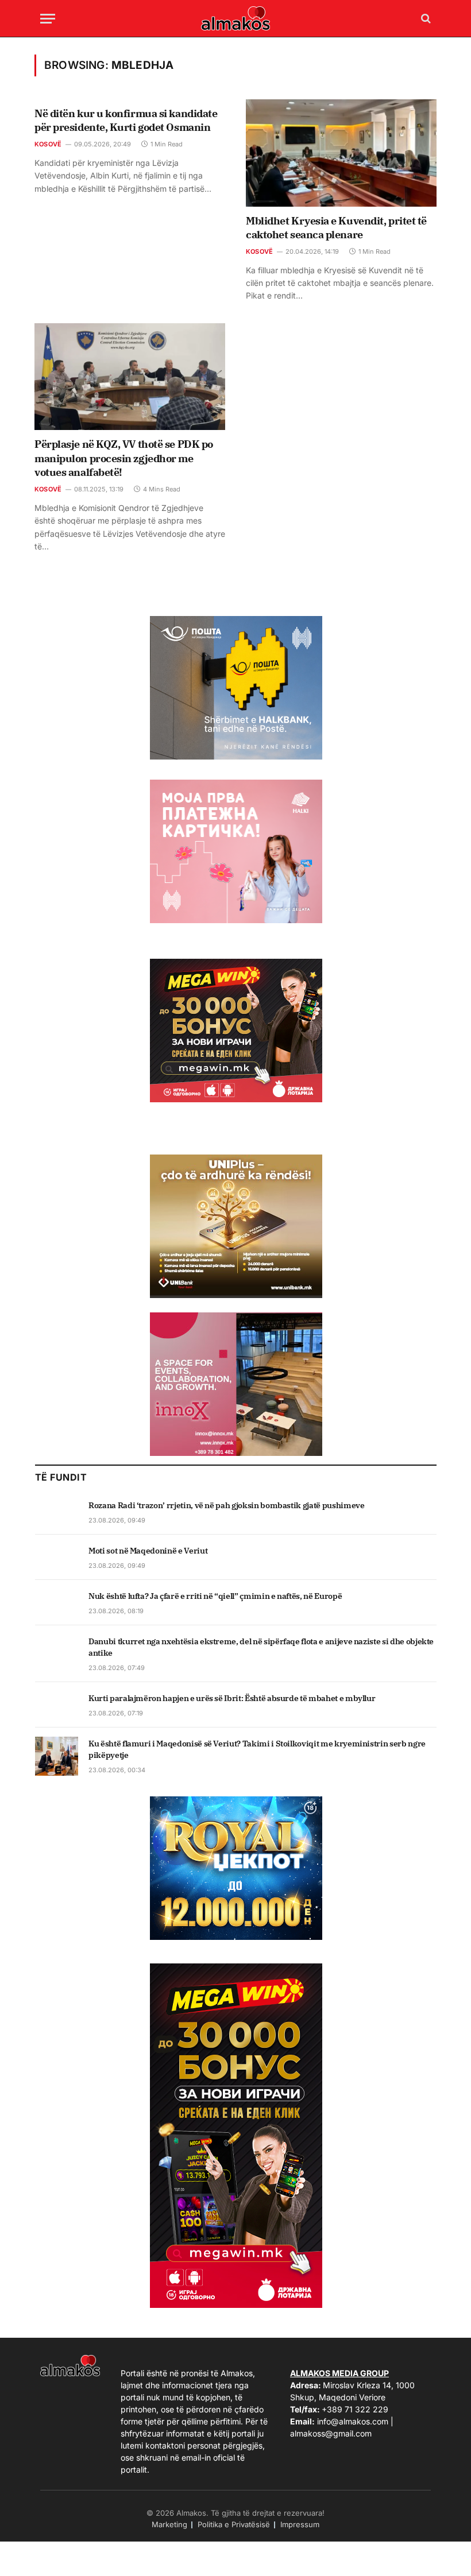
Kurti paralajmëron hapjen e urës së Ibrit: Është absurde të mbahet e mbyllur (232, 1698)
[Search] (425, 19)
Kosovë (48, 144)
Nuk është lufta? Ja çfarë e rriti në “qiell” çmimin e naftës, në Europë (215, 1596)
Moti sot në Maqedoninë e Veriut (148, 1551)
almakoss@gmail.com (331, 2433)
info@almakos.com (353, 2421)
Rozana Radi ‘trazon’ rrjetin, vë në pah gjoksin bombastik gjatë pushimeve (226, 1505)
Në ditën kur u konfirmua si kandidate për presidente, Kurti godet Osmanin (126, 120)
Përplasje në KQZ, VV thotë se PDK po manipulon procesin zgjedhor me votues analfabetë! (124, 458)
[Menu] (48, 19)
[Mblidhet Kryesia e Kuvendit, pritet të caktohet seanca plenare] (341, 153)
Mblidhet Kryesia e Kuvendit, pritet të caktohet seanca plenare (336, 228)
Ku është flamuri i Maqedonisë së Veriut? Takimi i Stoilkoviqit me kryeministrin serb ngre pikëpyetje (257, 1749)
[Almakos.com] (235, 18)
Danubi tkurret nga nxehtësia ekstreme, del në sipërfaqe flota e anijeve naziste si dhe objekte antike (261, 1647)
